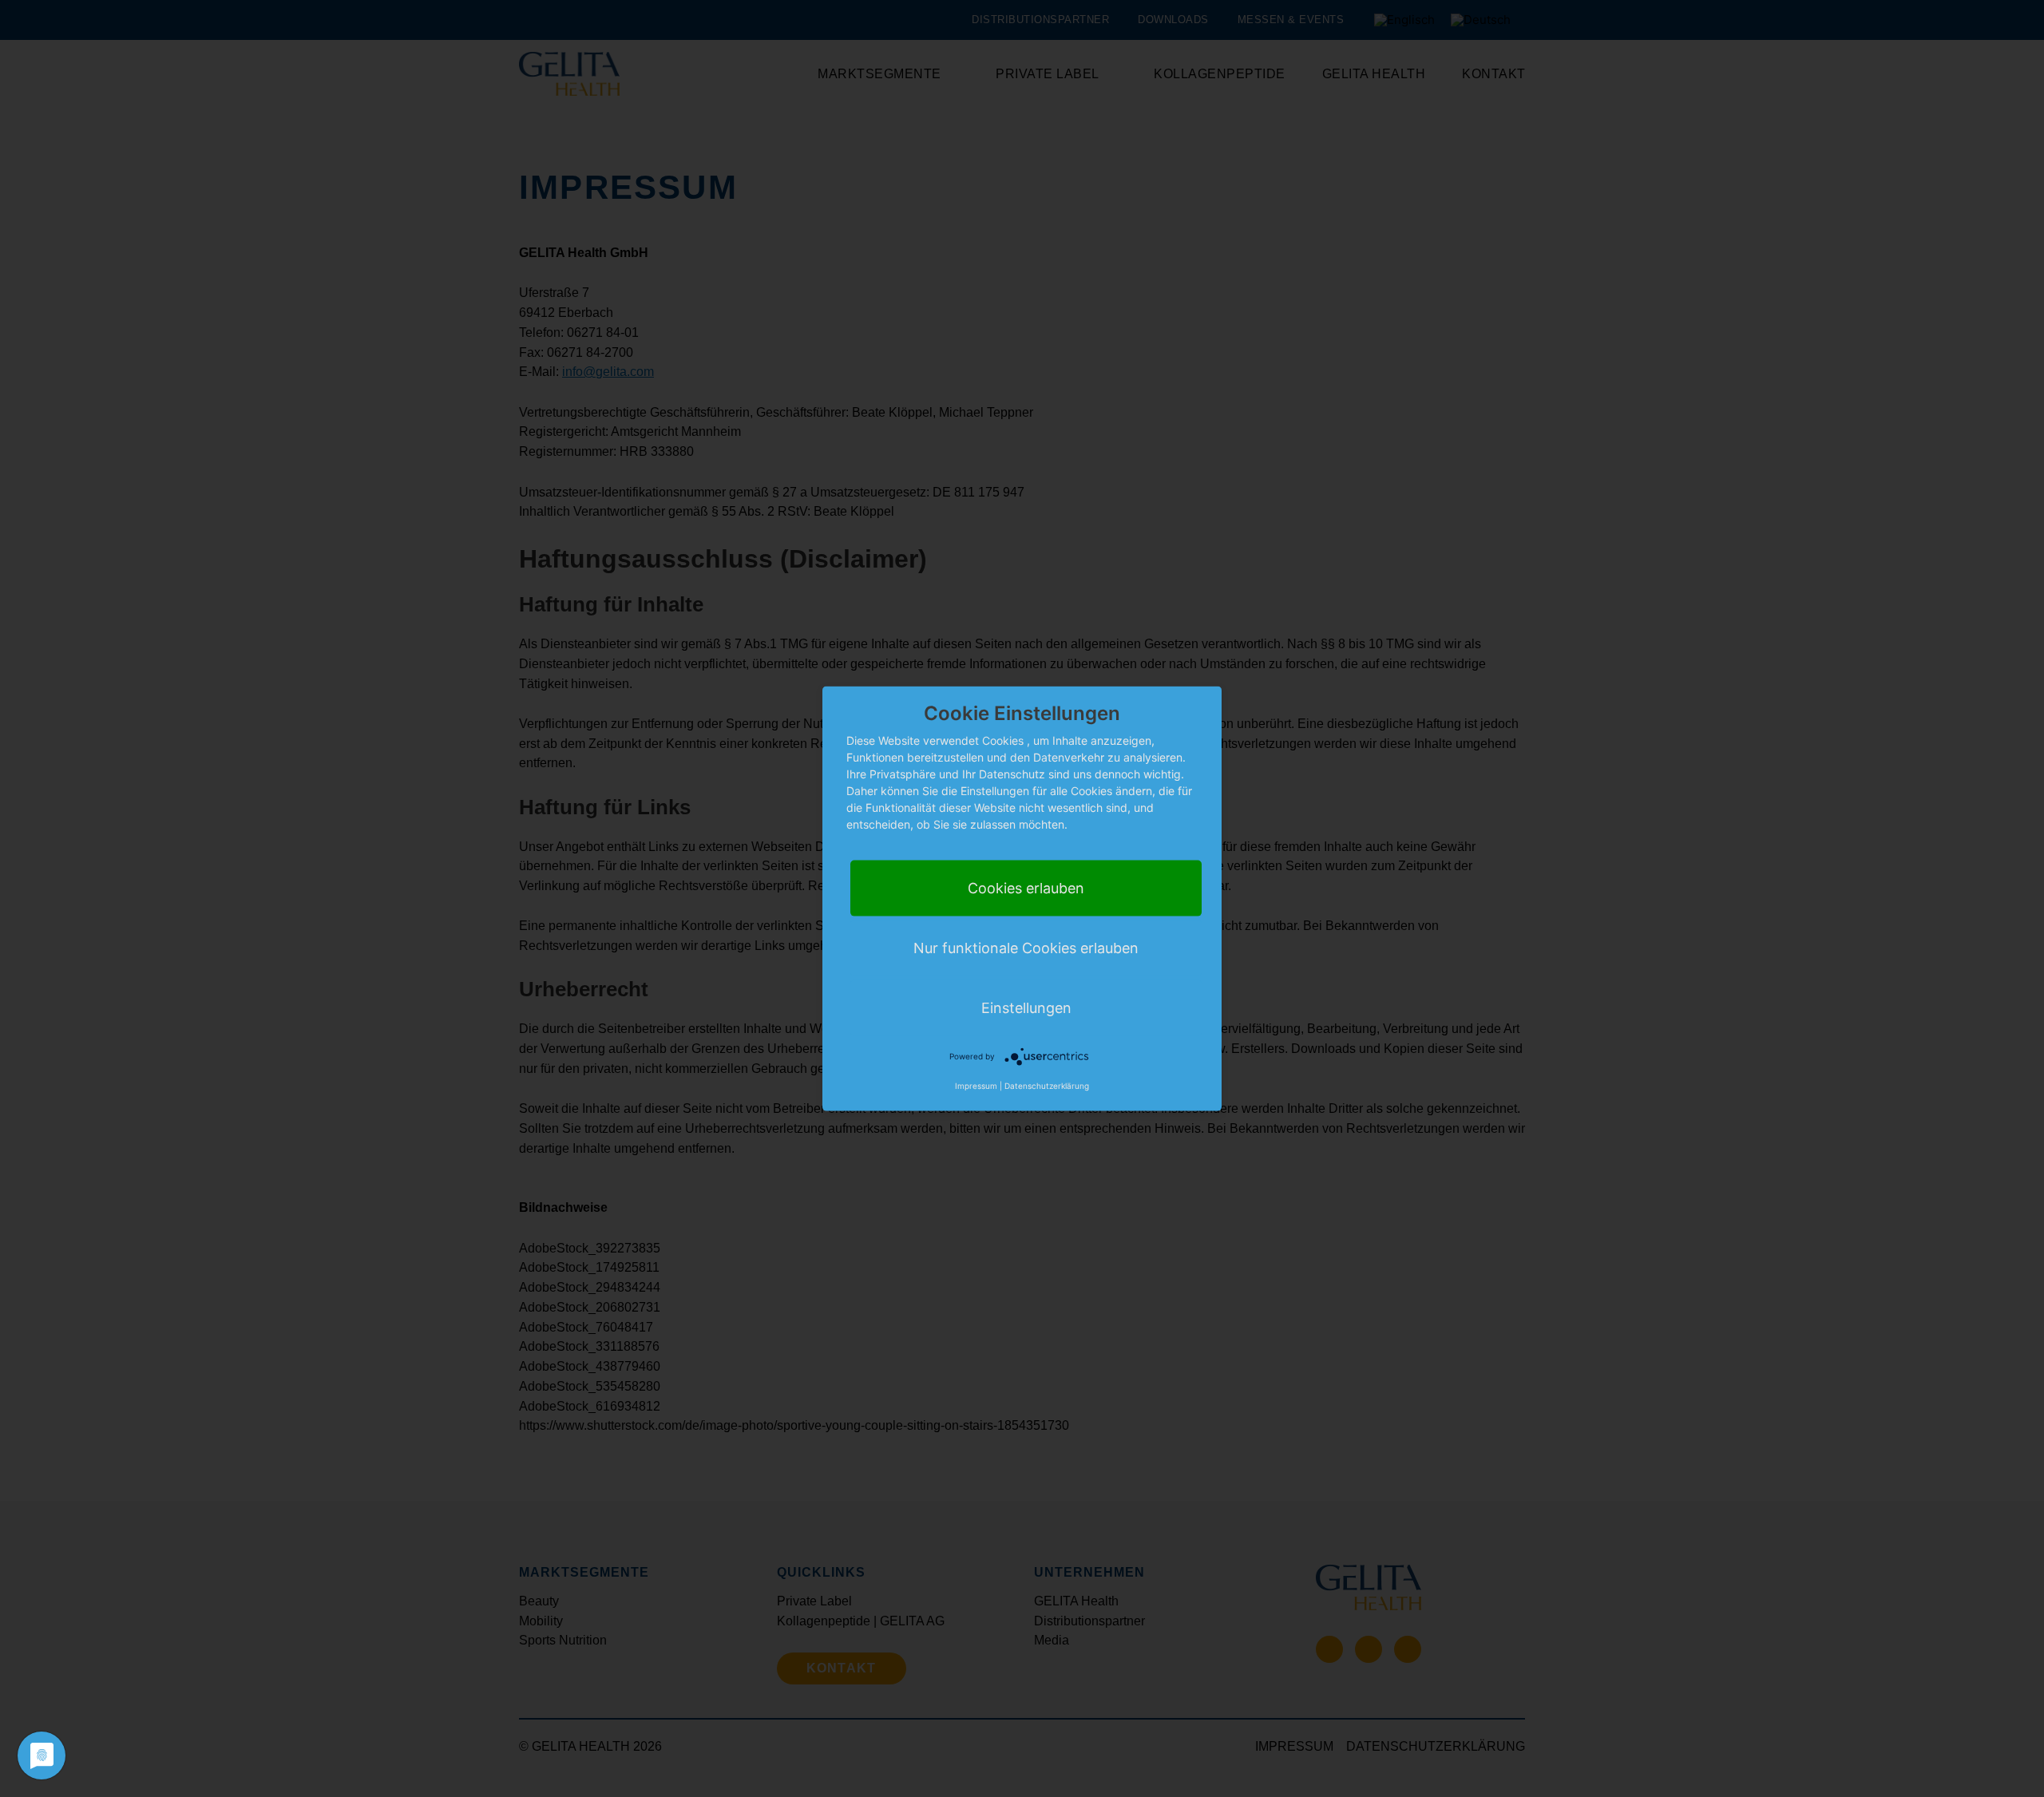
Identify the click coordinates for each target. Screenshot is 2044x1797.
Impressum (976, 1085)
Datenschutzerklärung (1047, 1085)
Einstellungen (1026, 1007)
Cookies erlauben (1026, 887)
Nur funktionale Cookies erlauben (1026, 947)
